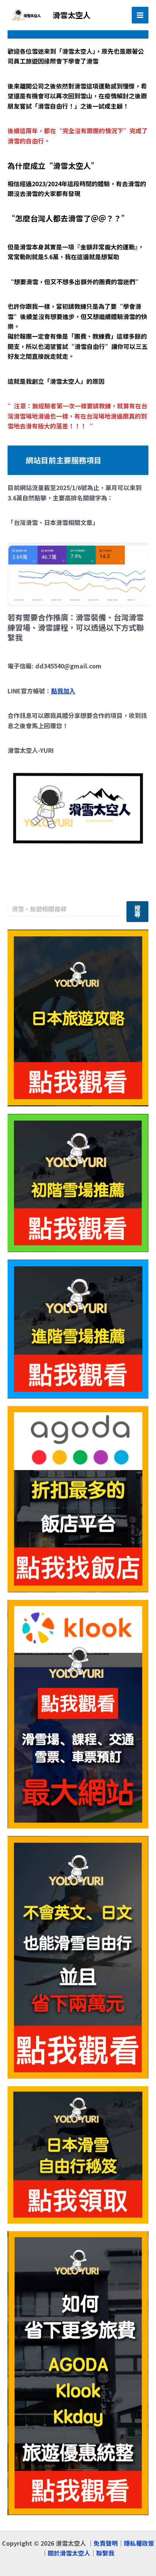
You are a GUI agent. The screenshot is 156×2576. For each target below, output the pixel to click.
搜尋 (137, 912)
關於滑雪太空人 (69, 2553)
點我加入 (63, 691)
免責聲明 (106, 2543)
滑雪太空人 (72, 15)
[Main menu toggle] (140, 15)
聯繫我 (105, 2553)
